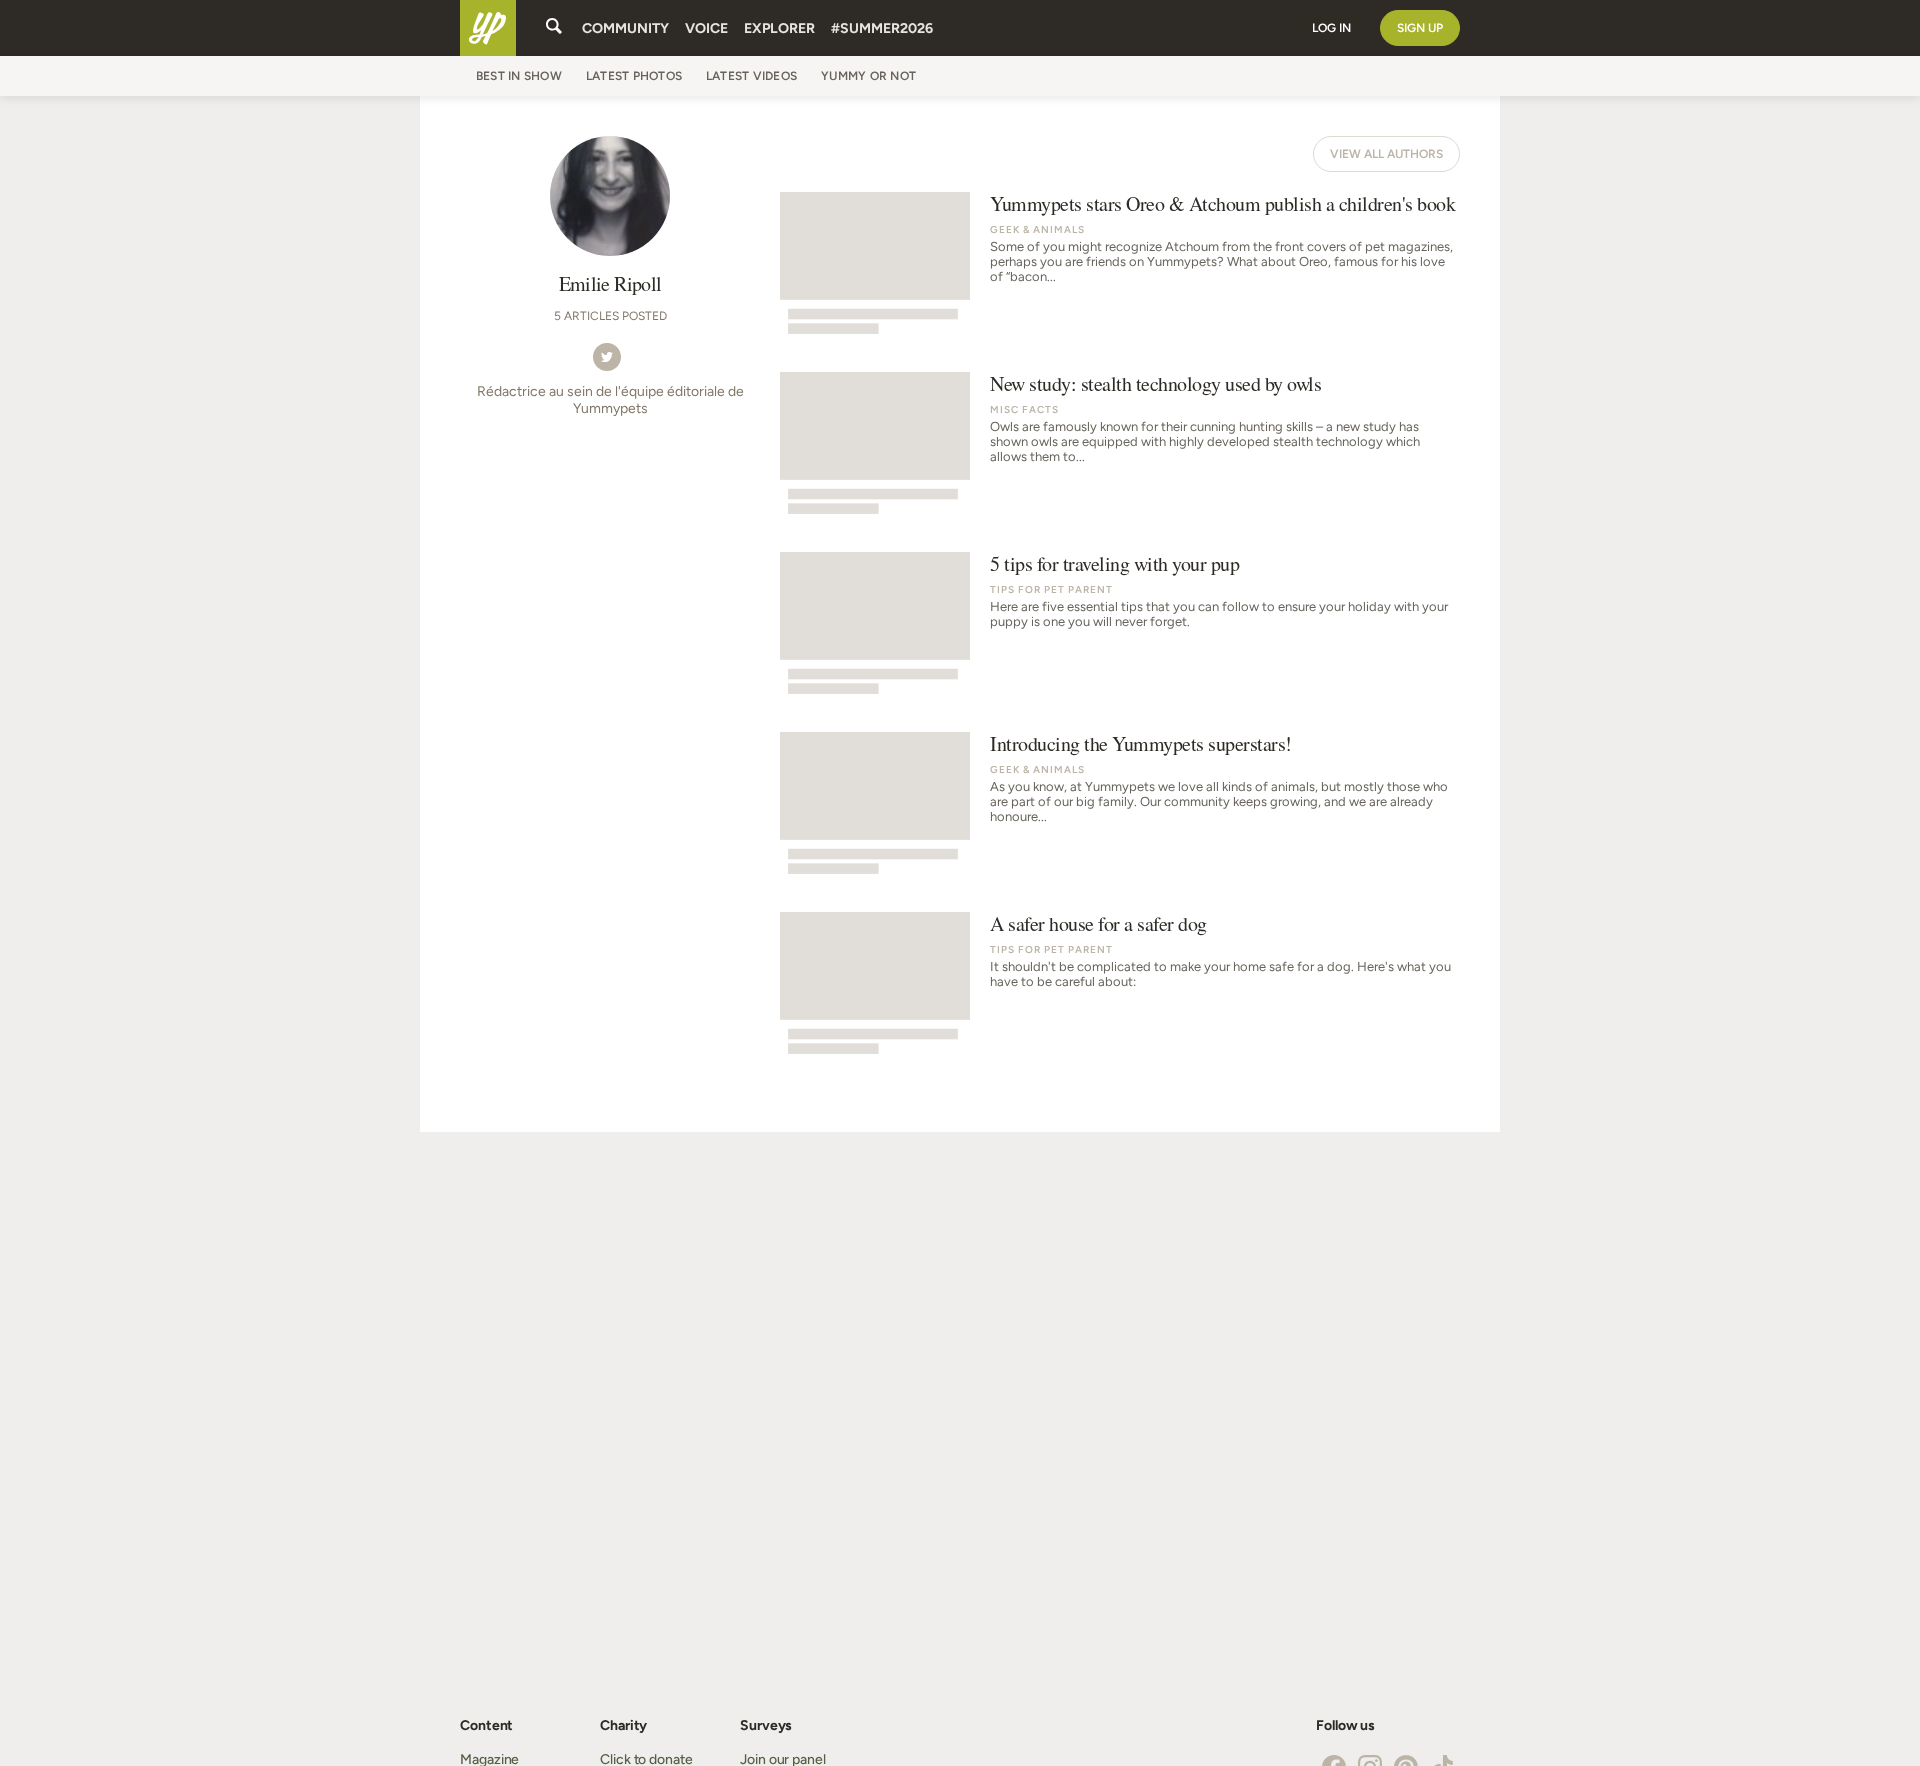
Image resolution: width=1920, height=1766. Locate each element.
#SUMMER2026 (882, 28)
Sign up (1420, 28)
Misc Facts (1024, 409)
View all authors (1386, 154)
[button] (607, 356)
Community (625, 28)
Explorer (779, 28)
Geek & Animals (1037, 229)
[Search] (554, 28)
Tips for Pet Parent (1051, 589)
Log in (1331, 28)
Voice (706, 28)
